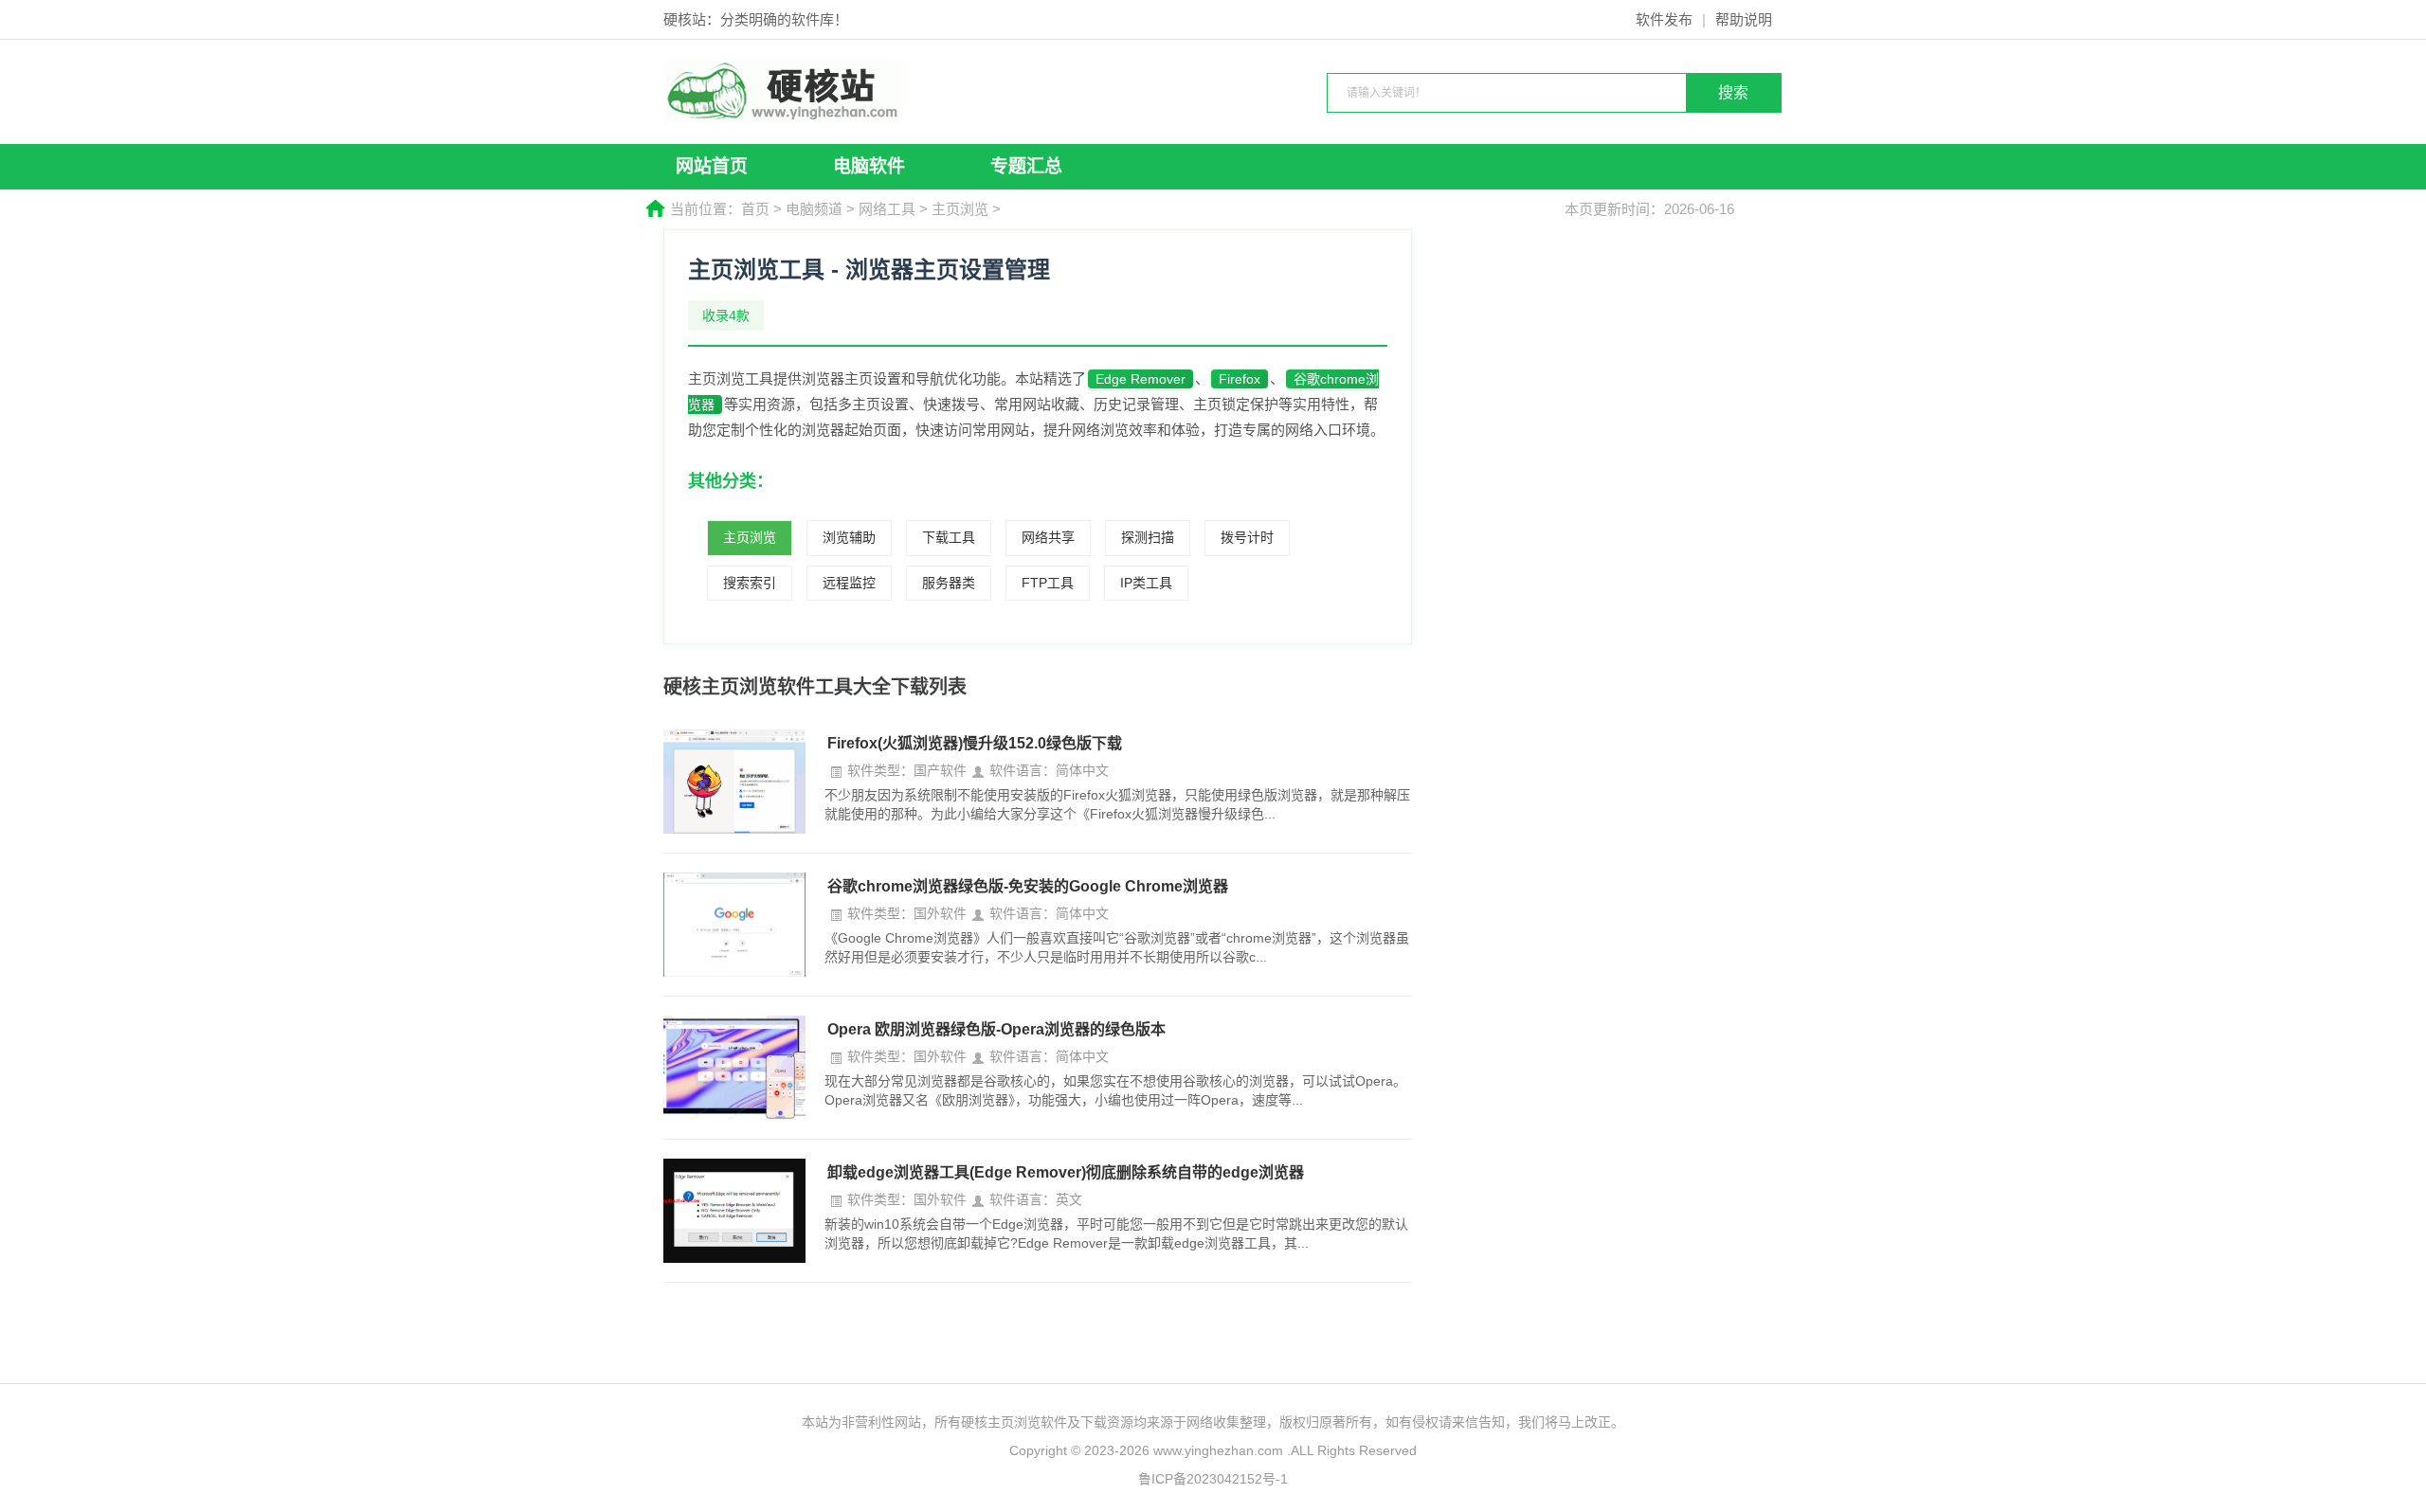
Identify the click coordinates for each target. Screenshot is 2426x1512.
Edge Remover (1141, 379)
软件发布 (1664, 19)
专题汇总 (1026, 166)
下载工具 (949, 537)
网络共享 (1048, 537)
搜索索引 (750, 583)
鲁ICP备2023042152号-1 (1213, 1479)
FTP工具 (1048, 583)
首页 (755, 209)
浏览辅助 (849, 537)
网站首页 (712, 166)
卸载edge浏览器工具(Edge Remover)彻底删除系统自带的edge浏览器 (1066, 1172)
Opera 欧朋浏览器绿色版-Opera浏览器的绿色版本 (996, 1029)
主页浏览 (960, 209)
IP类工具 (1146, 583)
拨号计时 (1247, 537)
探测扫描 (1148, 537)
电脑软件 (869, 166)
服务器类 (949, 583)
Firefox (1240, 379)
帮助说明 (1744, 19)
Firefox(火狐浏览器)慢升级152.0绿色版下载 (975, 743)
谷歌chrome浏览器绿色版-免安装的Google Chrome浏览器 (1028, 886)
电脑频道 (814, 209)
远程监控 (849, 583)
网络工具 (887, 209)
